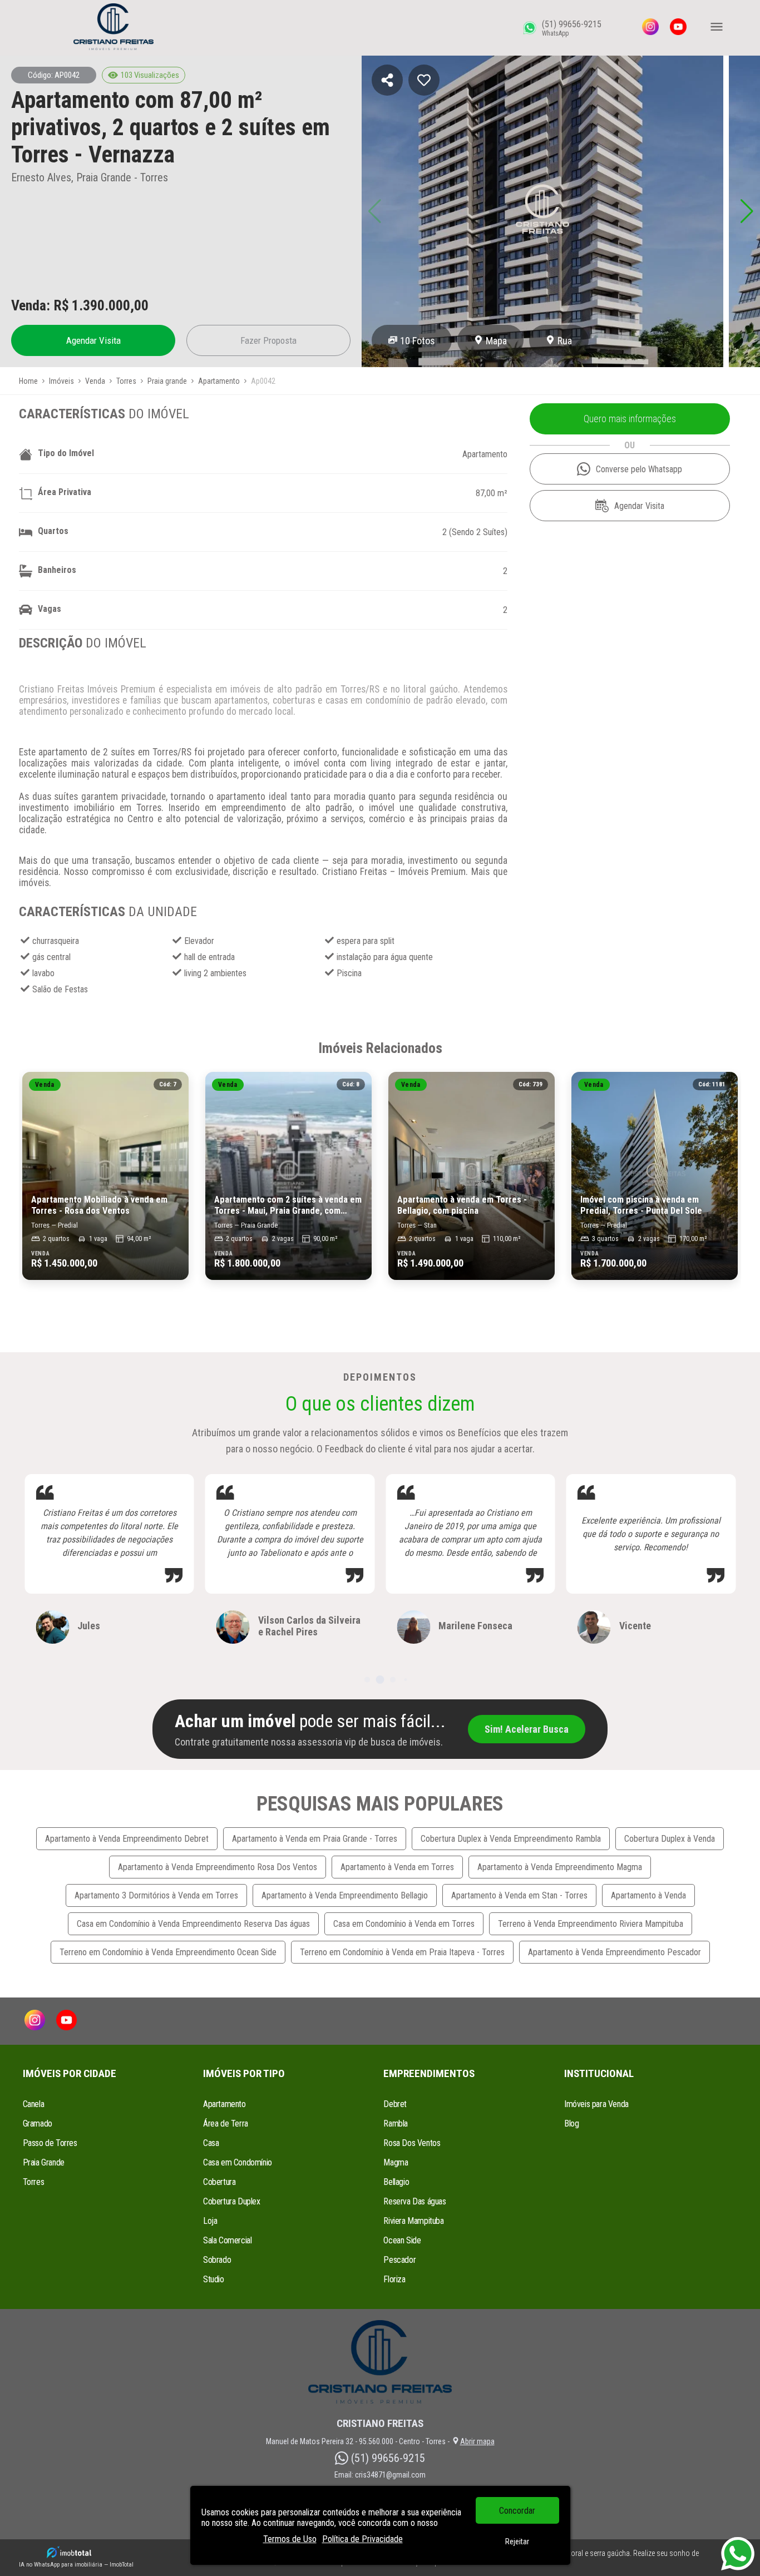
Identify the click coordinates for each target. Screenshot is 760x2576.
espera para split (366, 941)
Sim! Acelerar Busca (527, 1729)
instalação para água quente (385, 957)
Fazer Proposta (268, 340)
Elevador (199, 941)
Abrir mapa (477, 2441)
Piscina (349, 973)
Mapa (496, 341)
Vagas (50, 609)
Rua (565, 341)
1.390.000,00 (110, 305)
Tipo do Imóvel (66, 453)
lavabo (43, 973)
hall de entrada (209, 957)
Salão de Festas (60, 989)
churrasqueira (56, 941)
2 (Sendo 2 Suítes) (475, 532)
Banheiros (57, 570)
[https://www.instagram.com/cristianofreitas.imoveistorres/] (650, 28)
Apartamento (485, 454)
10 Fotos (418, 341)
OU (630, 445)
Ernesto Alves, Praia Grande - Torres (90, 177)
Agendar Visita (93, 340)
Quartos (53, 531)
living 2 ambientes (215, 973)
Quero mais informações (630, 419)
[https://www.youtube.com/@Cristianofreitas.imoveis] (678, 28)
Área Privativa (65, 492)
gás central (51, 957)
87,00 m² (492, 493)
